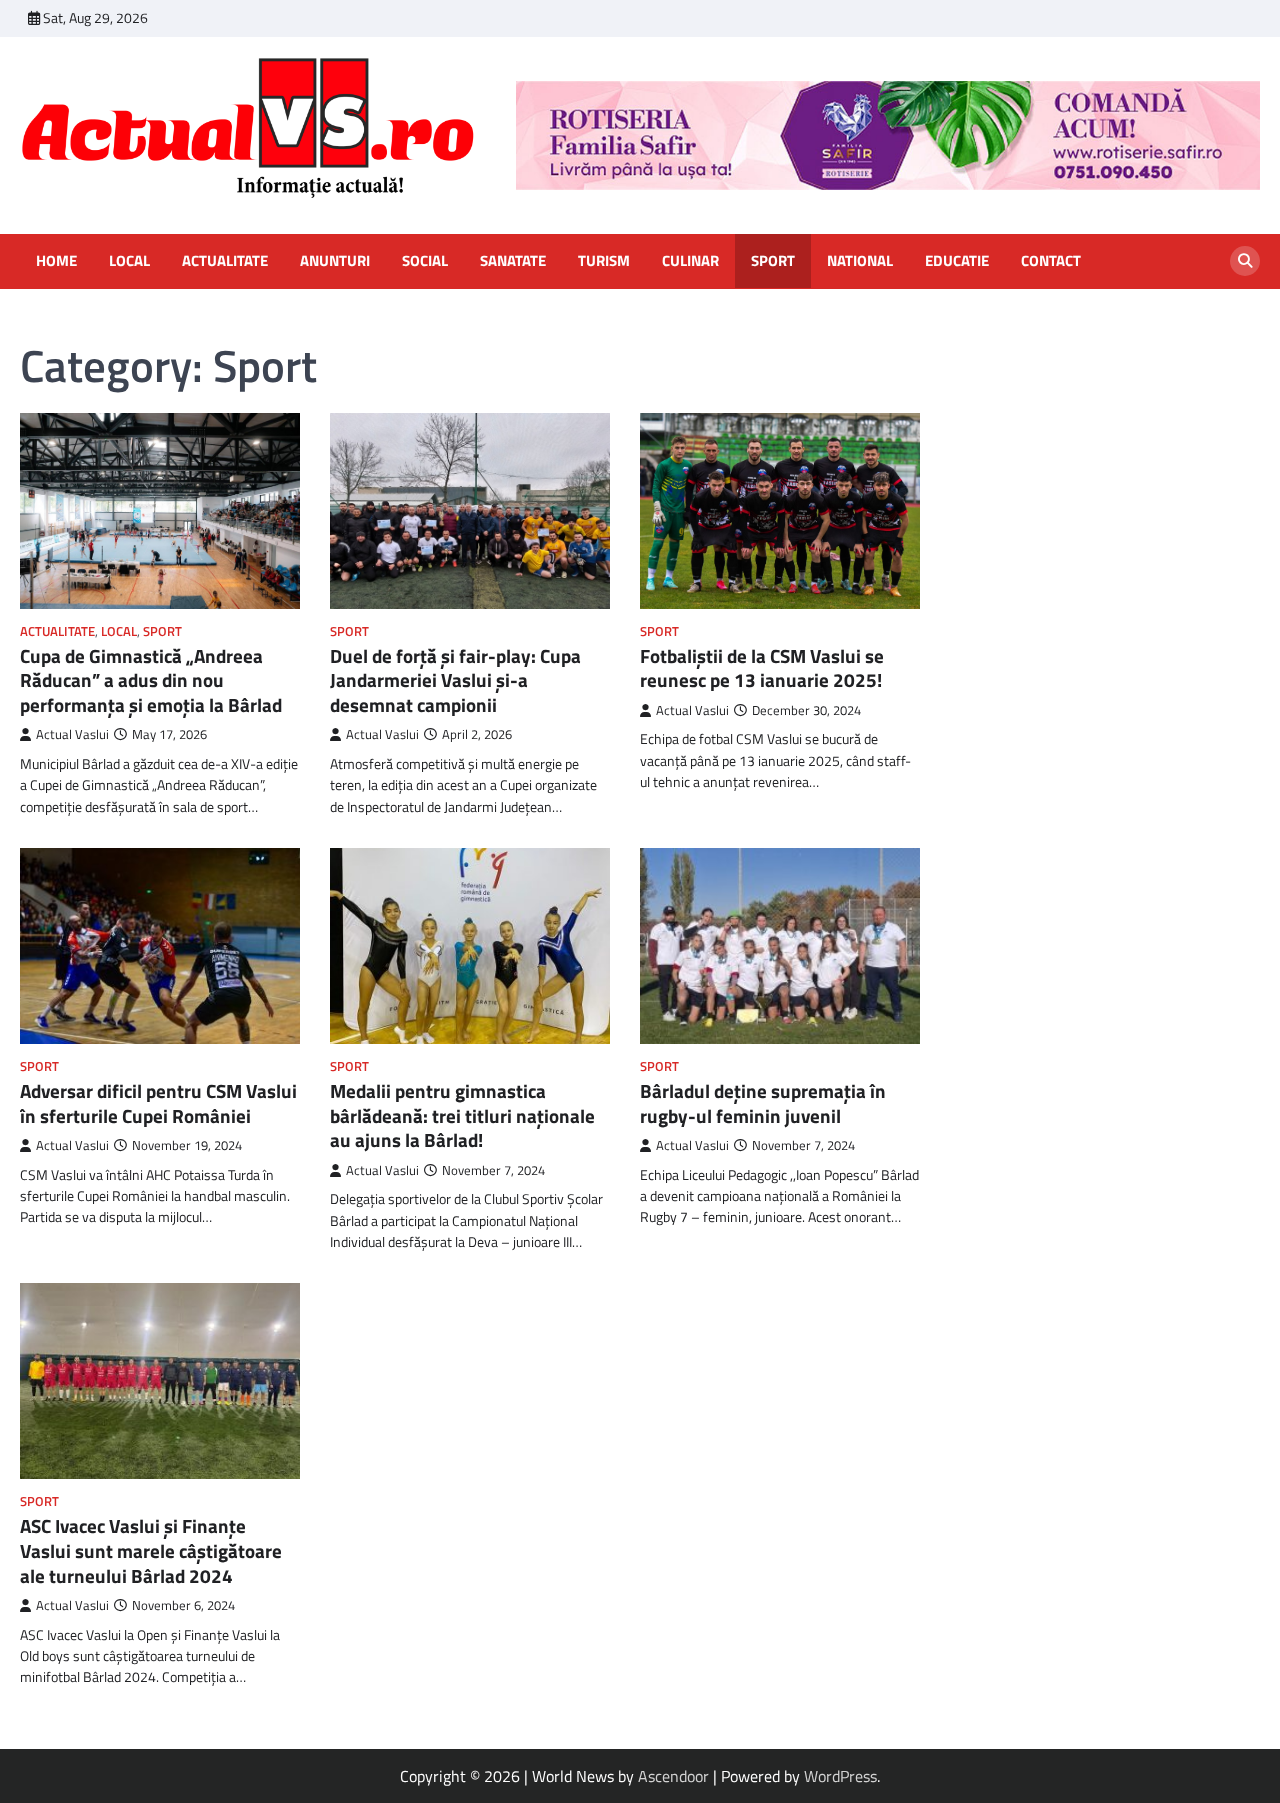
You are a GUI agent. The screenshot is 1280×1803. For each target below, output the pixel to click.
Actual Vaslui (72, 734)
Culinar (690, 261)
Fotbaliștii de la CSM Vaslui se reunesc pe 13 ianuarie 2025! (762, 668)
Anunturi (335, 261)
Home (56, 261)
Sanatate (513, 261)
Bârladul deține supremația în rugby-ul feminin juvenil (763, 1103)
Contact (1051, 261)
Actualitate (225, 261)
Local (129, 261)
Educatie (957, 261)
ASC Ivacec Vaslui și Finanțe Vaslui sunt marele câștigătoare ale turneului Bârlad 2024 (151, 1550)
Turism (604, 261)
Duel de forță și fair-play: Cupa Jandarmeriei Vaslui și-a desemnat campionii (455, 680)
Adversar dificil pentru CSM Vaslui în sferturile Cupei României (158, 1103)
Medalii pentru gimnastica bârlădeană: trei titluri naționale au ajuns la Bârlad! (462, 1115)
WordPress (840, 1776)
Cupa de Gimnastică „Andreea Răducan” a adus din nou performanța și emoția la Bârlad (151, 680)
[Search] (1245, 261)
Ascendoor (673, 1776)
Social (425, 261)
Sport (773, 261)
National (860, 261)
